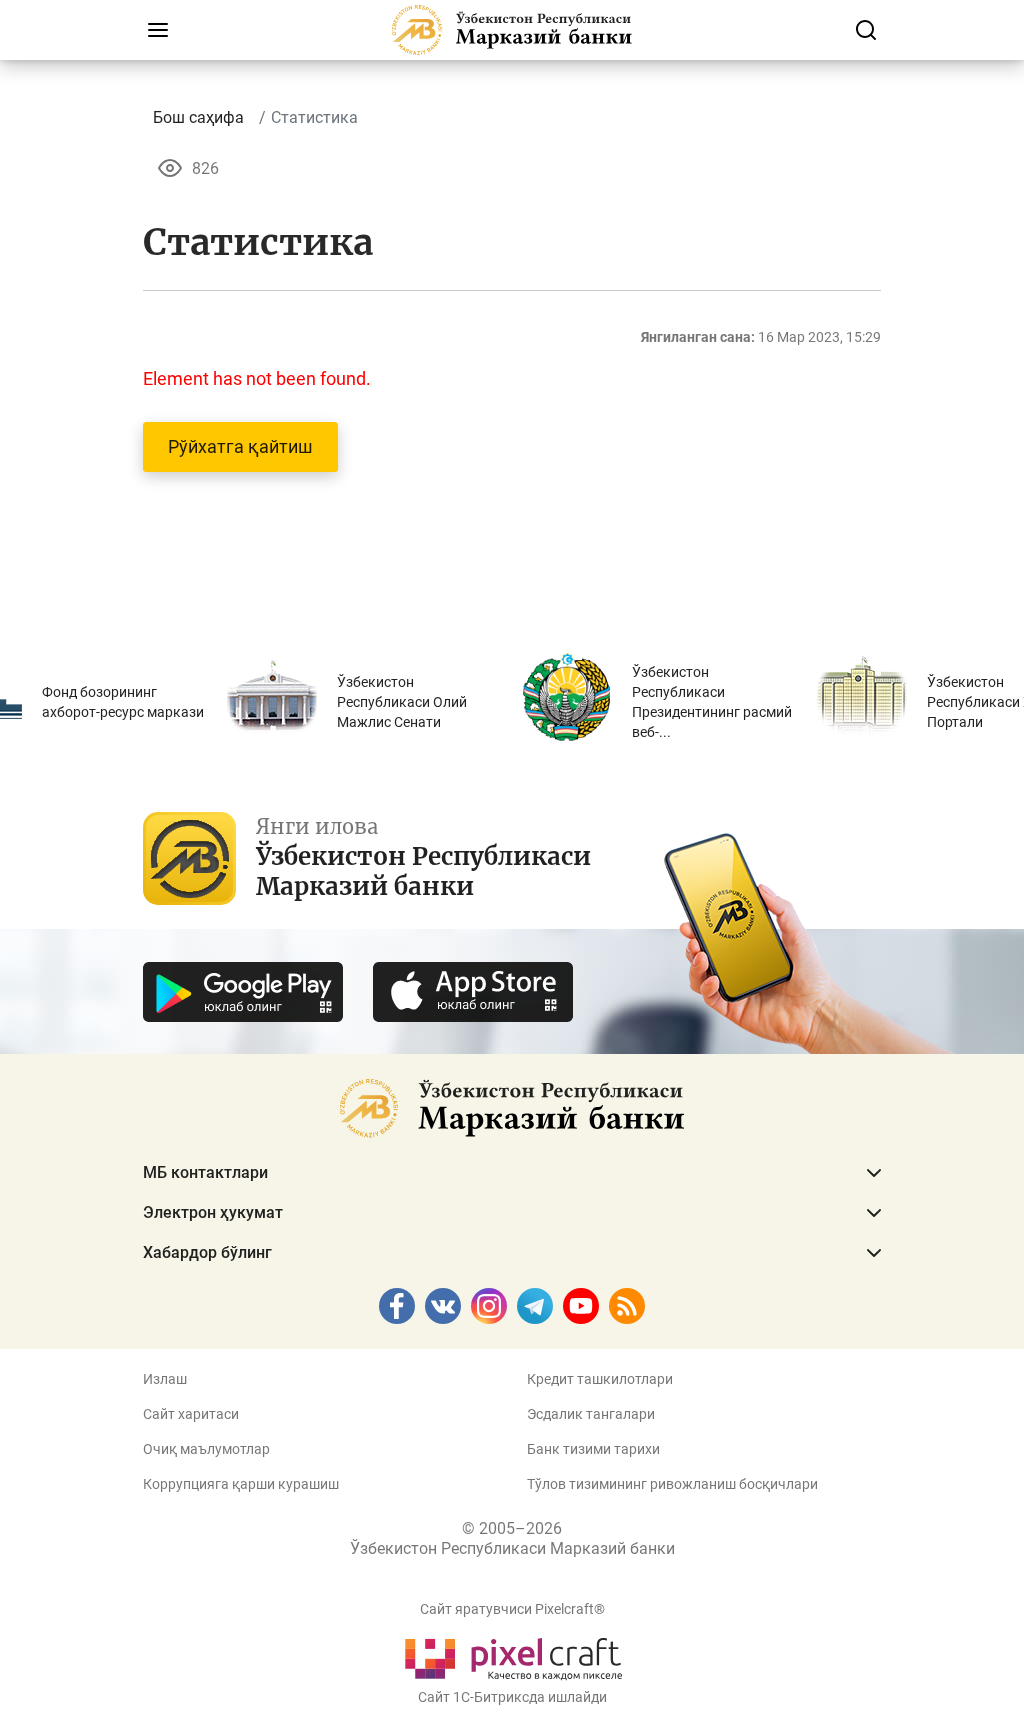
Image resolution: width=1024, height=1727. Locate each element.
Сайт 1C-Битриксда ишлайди (512, 1697)
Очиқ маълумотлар (206, 1449)
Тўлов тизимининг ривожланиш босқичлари (672, 1484)
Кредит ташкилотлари (600, 1379)
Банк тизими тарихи (593, 1449)
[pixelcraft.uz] (512, 1655)
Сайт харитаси (191, 1414)
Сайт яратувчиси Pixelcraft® (512, 1609)
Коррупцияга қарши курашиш (241, 1484)
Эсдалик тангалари (591, 1414)
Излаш (165, 1379)
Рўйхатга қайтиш (240, 446)
